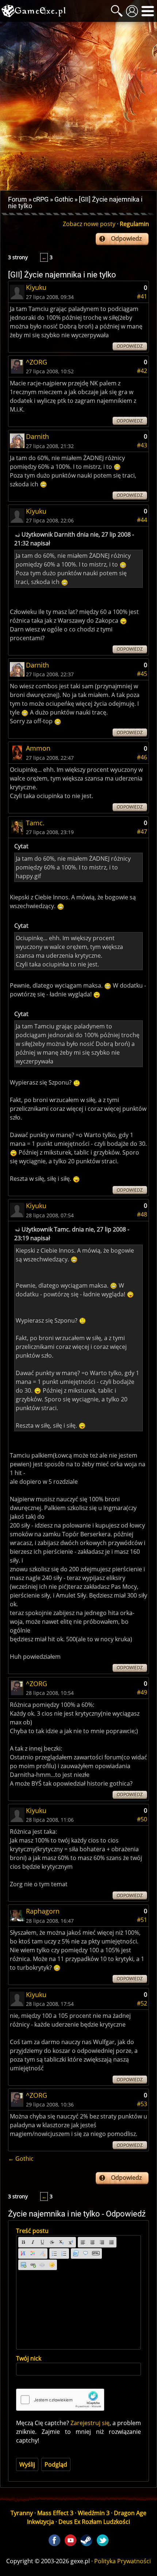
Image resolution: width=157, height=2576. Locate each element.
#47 (142, 832)
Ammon (38, 748)
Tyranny (22, 2513)
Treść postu (32, 2231)
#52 (142, 2003)
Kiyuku (36, 287)
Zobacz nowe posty (89, 224)
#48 (142, 1214)
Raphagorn (43, 1911)
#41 (142, 296)
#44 (142, 520)
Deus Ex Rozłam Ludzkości (94, 2522)
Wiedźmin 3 (94, 2513)
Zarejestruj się (90, 2423)
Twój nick (29, 2358)
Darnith (37, 436)
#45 (142, 674)
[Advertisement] (78, 106)
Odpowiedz (126, 238)
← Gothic (21, 2159)
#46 (142, 757)
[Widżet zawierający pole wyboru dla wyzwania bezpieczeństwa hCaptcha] (60, 2400)
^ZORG (37, 362)
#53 (142, 2104)
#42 (142, 371)
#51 (142, 1920)
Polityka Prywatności (122, 2561)
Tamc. (35, 823)
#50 (142, 1819)
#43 (142, 445)
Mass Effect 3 (55, 2513)
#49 (142, 1692)
